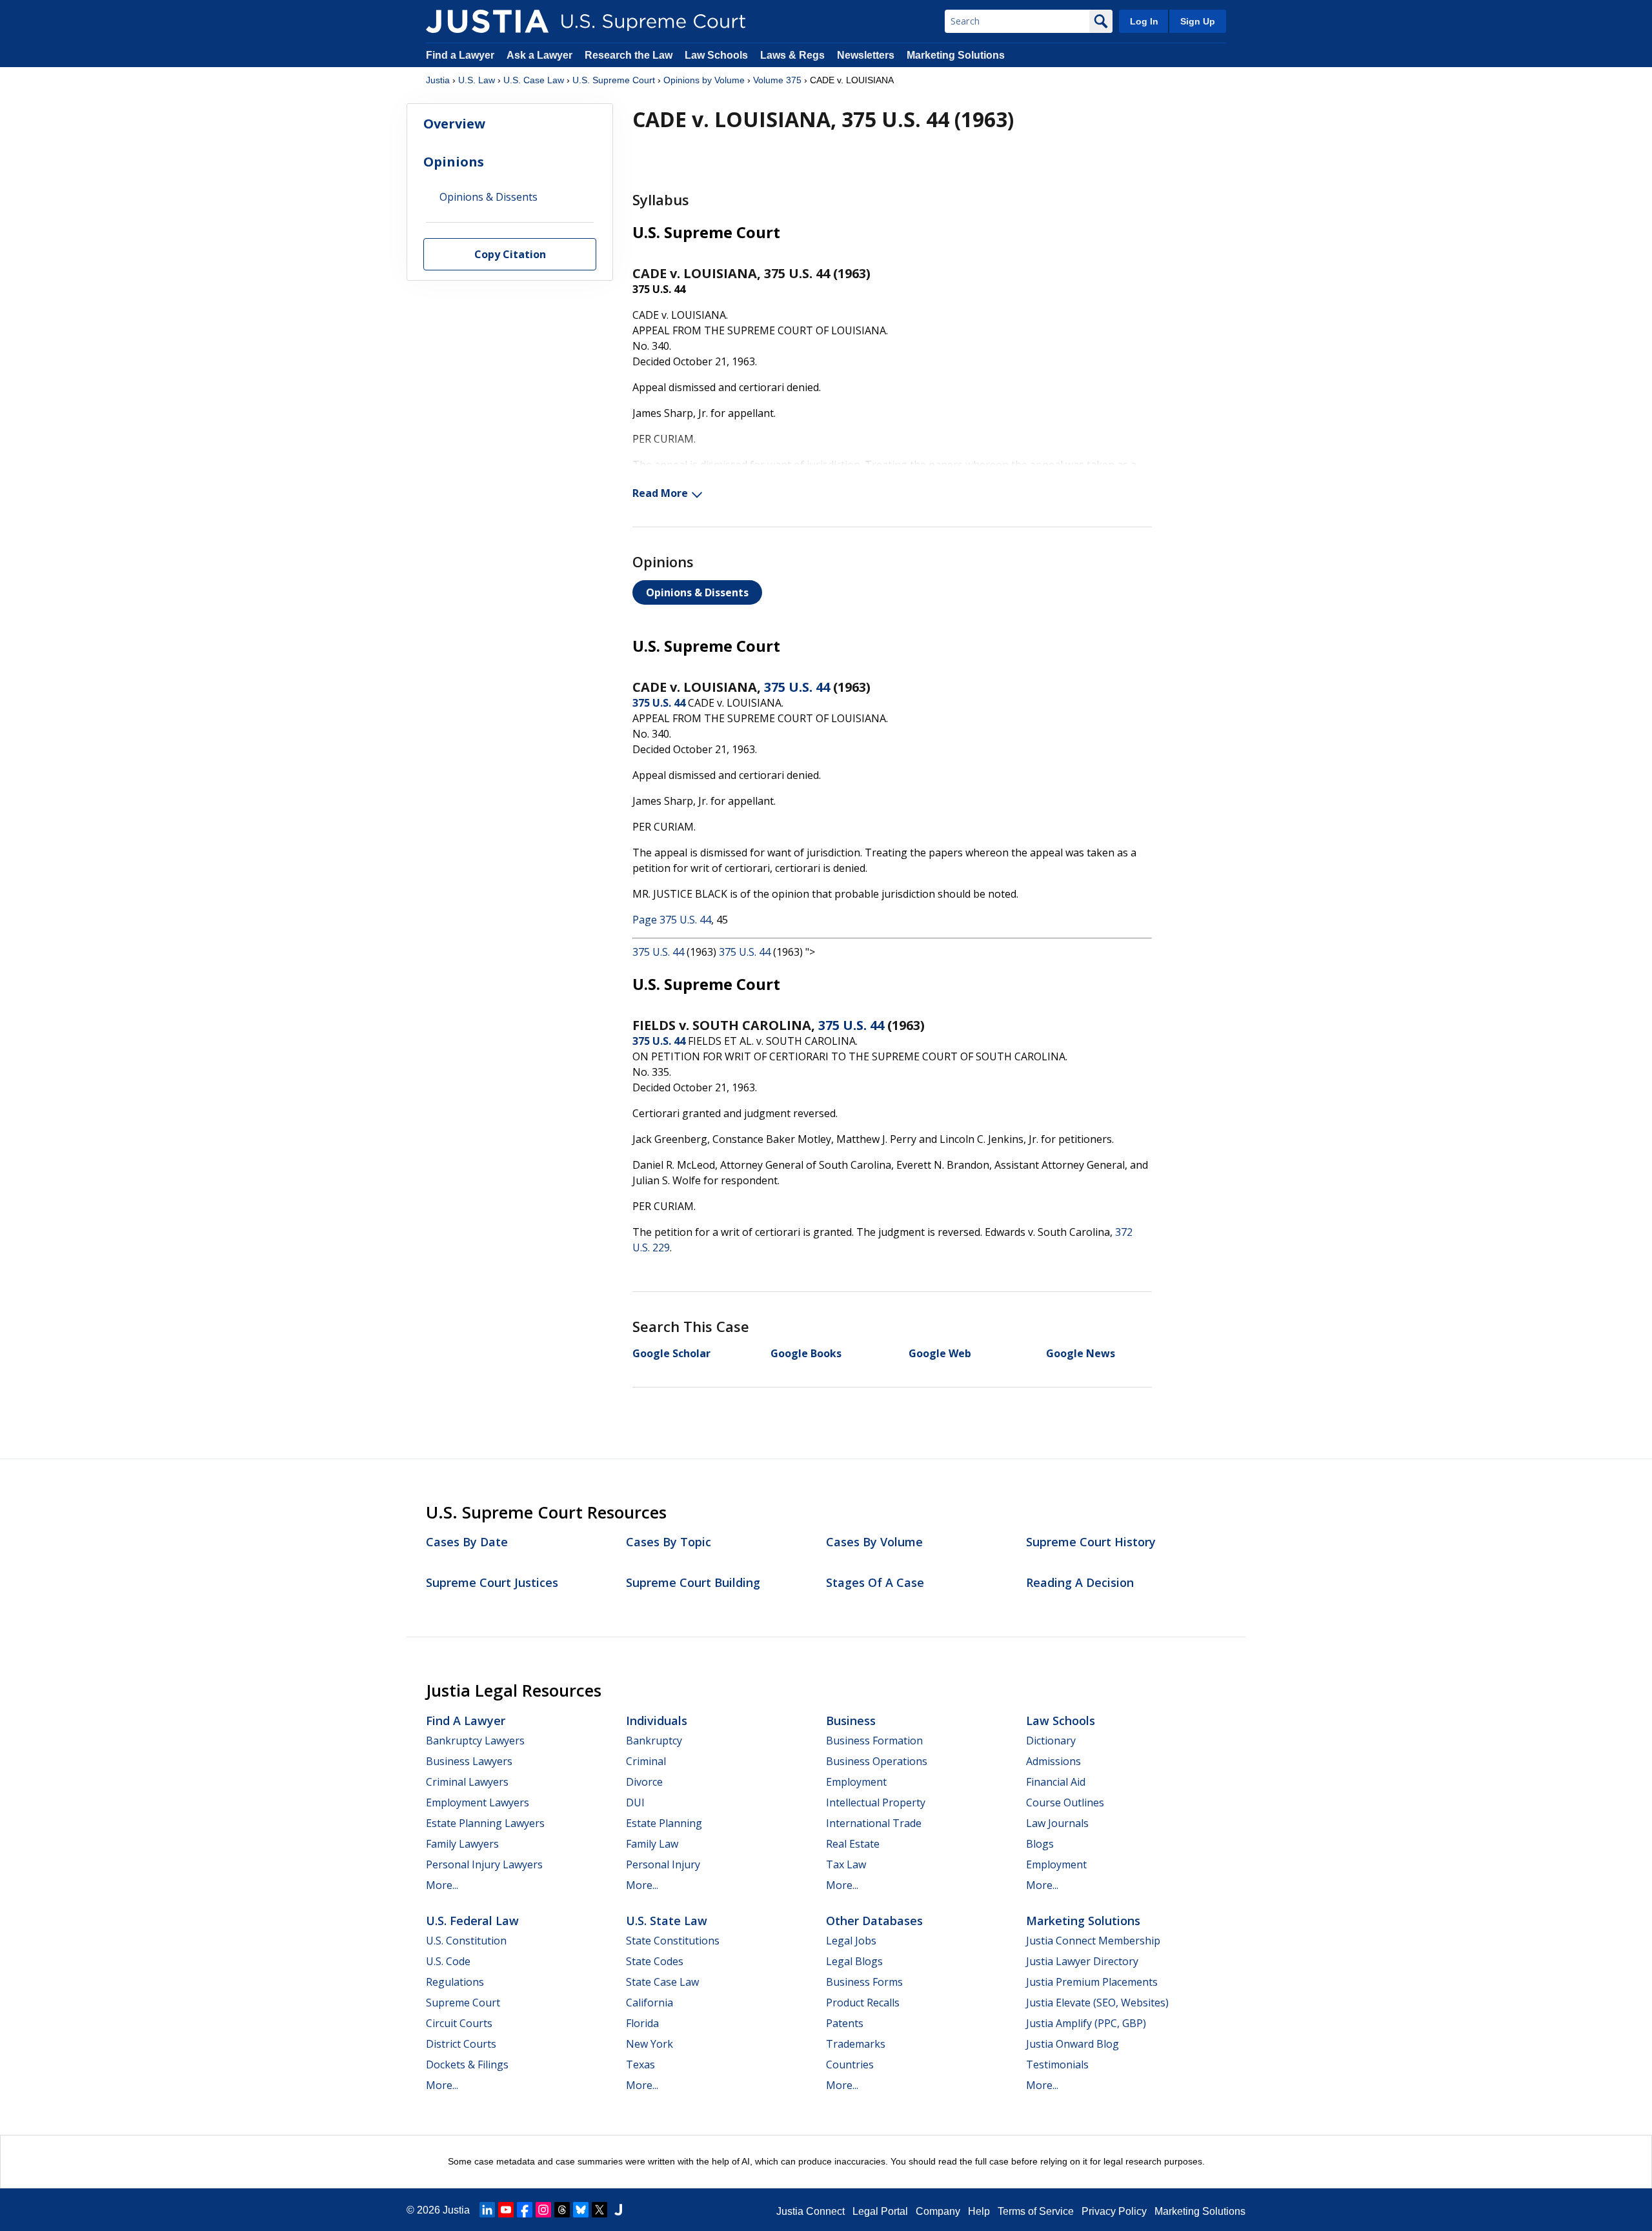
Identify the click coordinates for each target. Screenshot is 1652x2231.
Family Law (652, 1844)
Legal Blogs (854, 1961)
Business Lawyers (469, 1761)
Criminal (646, 1761)
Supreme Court (463, 2003)
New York (650, 2044)
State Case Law (662, 1982)
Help (979, 2211)
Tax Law (846, 1864)
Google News (1081, 1353)
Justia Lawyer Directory (1082, 1961)
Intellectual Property (876, 1802)
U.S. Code (448, 1961)
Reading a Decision (1080, 1582)
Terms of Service (1036, 2211)
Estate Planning (664, 1823)
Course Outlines (1065, 1802)
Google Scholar (671, 1353)
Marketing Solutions (956, 55)
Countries (850, 2064)
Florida (642, 2023)
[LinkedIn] (487, 2210)
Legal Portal (880, 2211)
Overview (454, 124)
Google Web (940, 1353)
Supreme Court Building (693, 1582)
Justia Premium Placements (1092, 1982)
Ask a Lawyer (541, 55)
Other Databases (874, 1921)
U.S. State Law (667, 1921)
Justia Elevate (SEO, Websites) (1097, 2003)
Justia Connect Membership (1093, 1941)
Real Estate (853, 1844)
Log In (1144, 21)
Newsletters (866, 55)
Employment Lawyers (478, 1802)
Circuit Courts (459, 2023)
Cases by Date (467, 1542)
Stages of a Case (875, 1582)
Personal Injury (663, 1864)
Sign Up (1198, 21)
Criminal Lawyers (467, 1782)
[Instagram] (543, 2210)
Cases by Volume (874, 1542)
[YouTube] (506, 2210)
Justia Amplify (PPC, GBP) (1086, 2023)
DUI (635, 1802)
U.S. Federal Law (472, 1921)
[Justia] (487, 21)
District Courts (461, 2044)
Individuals (657, 1721)
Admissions (1053, 1761)
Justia (438, 80)
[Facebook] (525, 2210)
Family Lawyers (462, 1844)
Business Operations (877, 1761)
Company (938, 2211)
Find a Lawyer (460, 55)
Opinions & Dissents (697, 592)
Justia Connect (811, 2211)
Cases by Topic (669, 1542)
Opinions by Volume (704, 80)
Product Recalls (863, 2003)
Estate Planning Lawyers (485, 1823)
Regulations (455, 1982)
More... (442, 1885)
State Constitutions (673, 1941)
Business (851, 1721)
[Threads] (562, 2210)
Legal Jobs (851, 1941)
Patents (845, 2023)
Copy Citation (510, 255)
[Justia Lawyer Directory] (618, 2210)
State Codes (655, 1961)
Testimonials (1057, 2064)
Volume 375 (777, 80)
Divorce (644, 1782)
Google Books (806, 1353)
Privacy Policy (1114, 2211)
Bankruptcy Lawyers (475, 1741)
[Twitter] (599, 2210)
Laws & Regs (792, 55)
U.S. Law (477, 80)
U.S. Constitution (466, 1941)
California (650, 2003)
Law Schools (716, 55)
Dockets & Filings (467, 2064)
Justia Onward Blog (1073, 2044)
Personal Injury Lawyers (484, 1864)
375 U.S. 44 (797, 687)
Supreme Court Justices (492, 1582)
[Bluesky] (581, 2210)
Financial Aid (1056, 1782)
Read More (660, 493)
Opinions (454, 162)
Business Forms (864, 1982)
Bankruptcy (654, 1741)
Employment (856, 1782)
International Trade (874, 1823)
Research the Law (629, 55)
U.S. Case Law (534, 80)
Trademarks (856, 2044)
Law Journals (1057, 1823)
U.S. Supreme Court (614, 80)
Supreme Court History (1091, 1542)
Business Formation (874, 1741)
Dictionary (1051, 1741)
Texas (640, 2064)
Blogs (1040, 1844)
